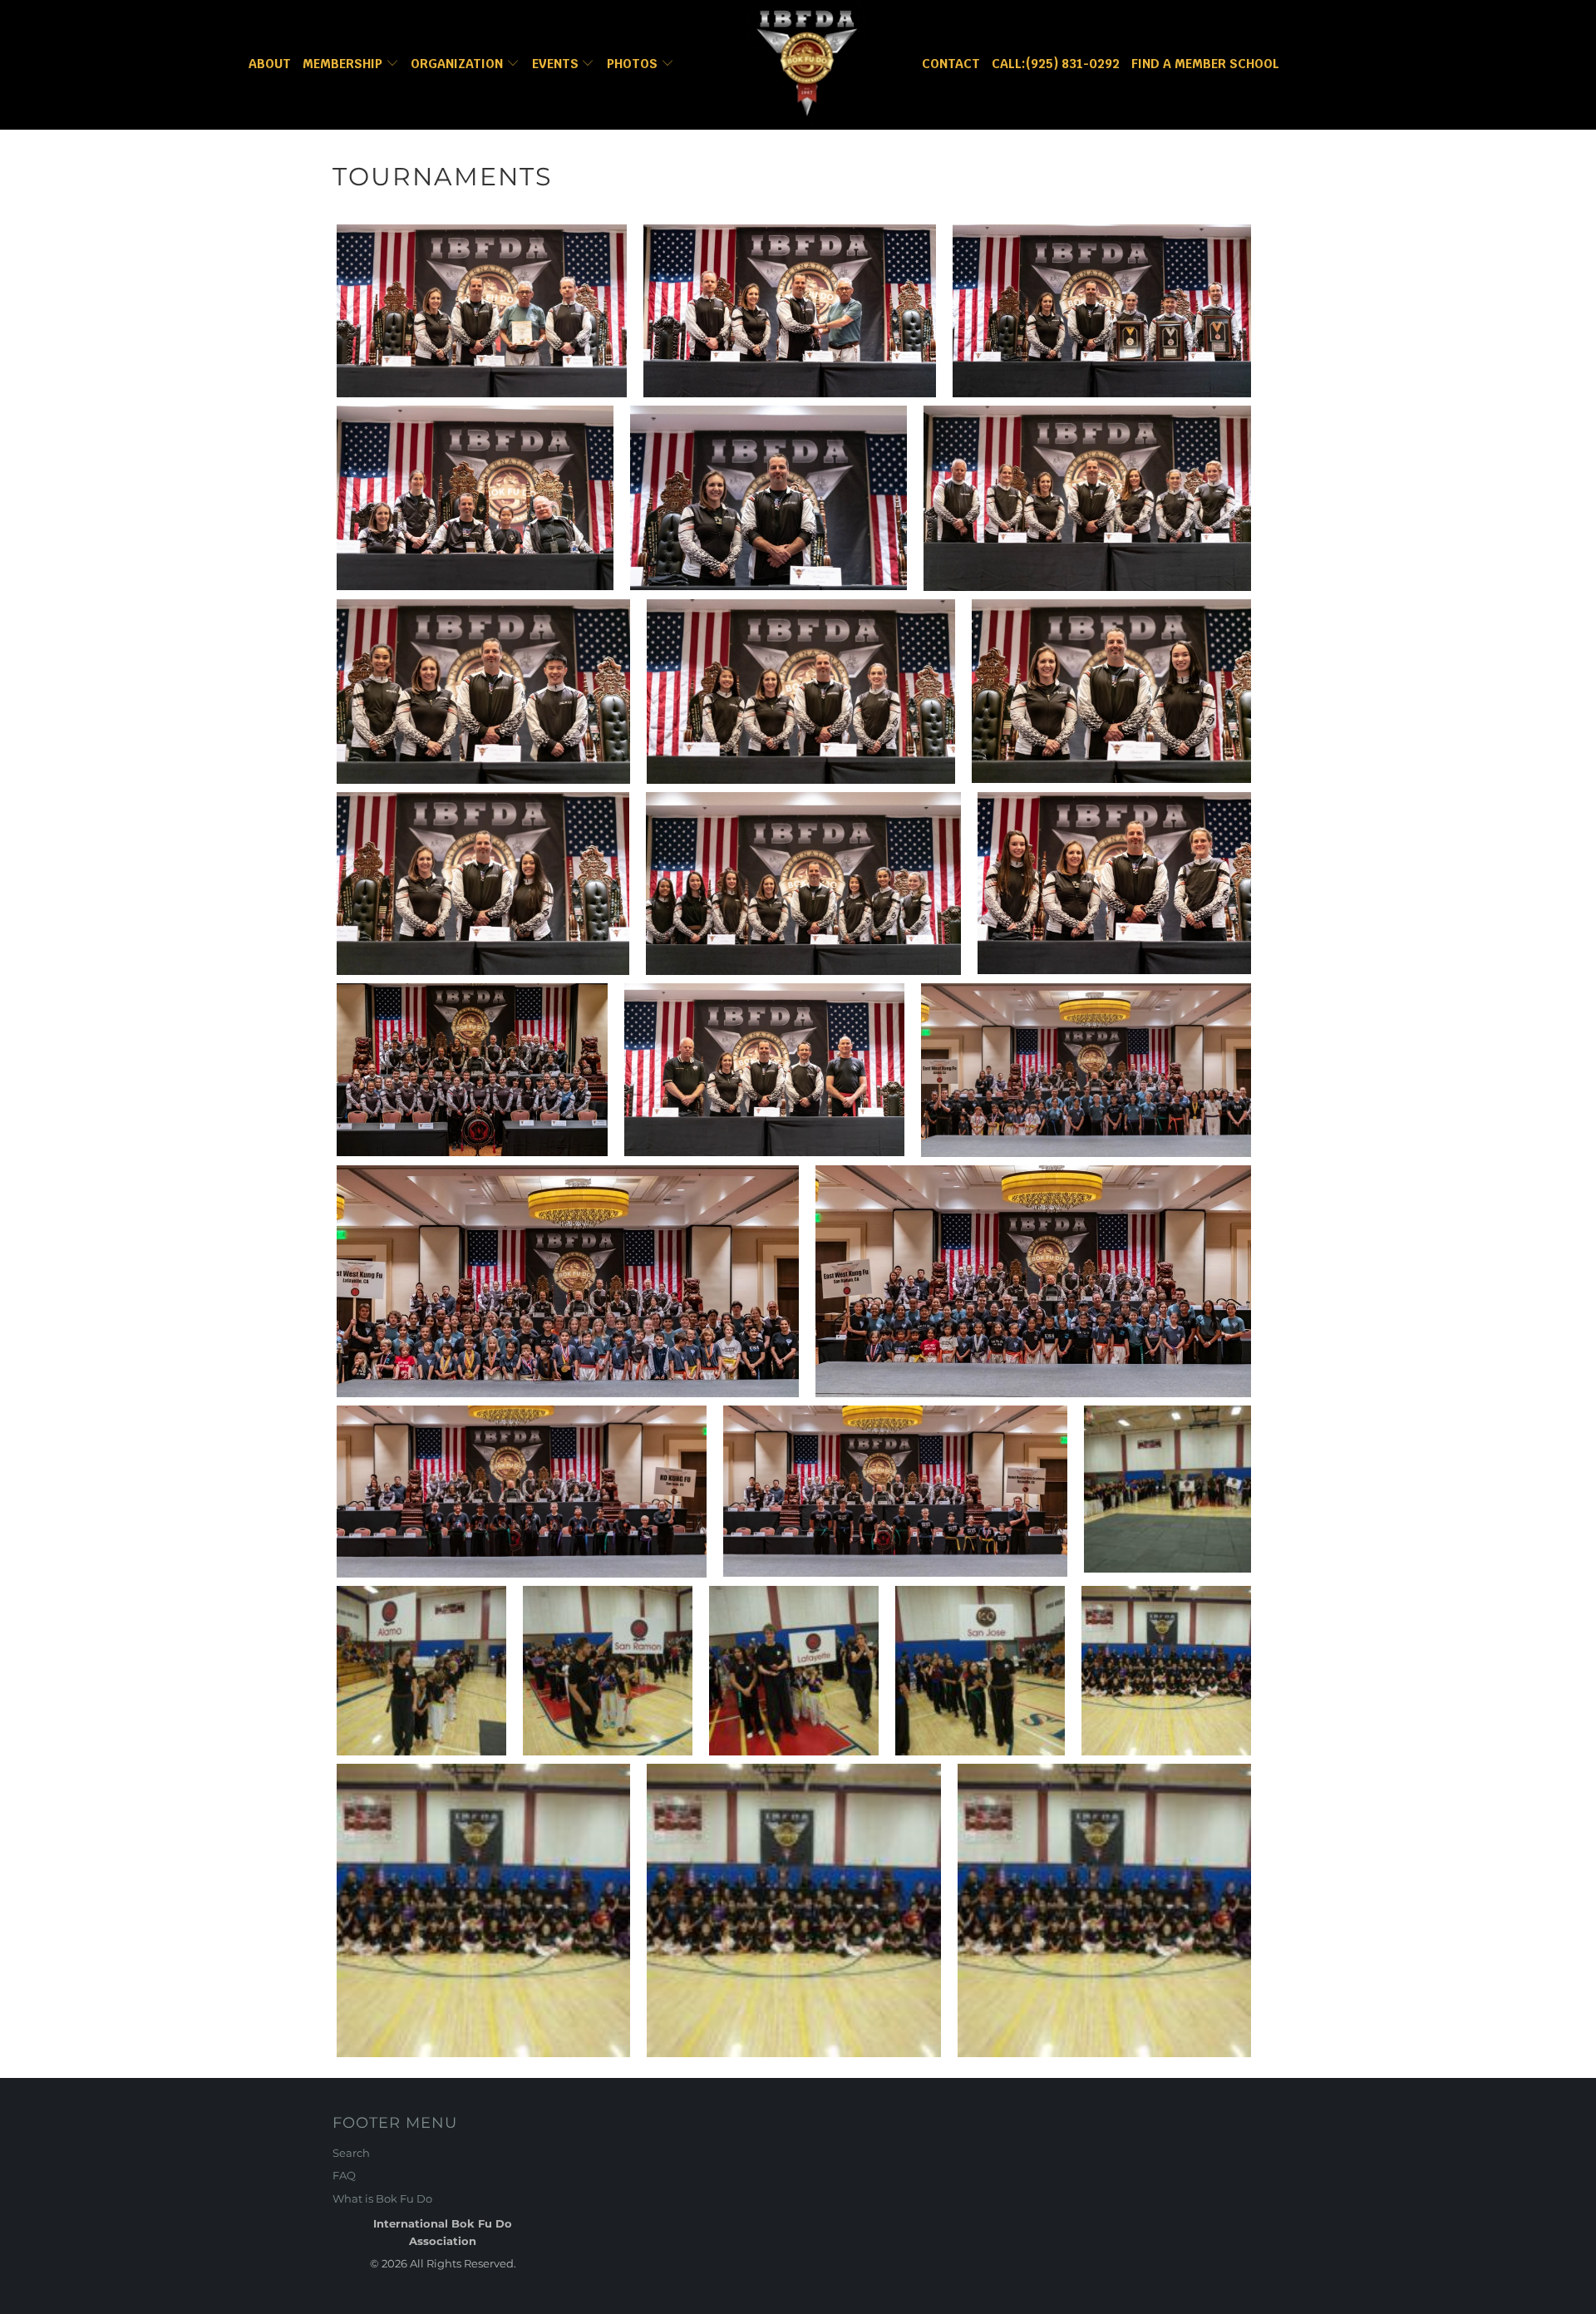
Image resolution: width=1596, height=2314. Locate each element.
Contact (951, 64)
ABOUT (270, 64)
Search (351, 2153)
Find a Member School (1205, 64)
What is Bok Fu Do (382, 2198)
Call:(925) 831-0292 (1056, 64)
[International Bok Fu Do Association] (806, 65)
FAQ (344, 2175)
